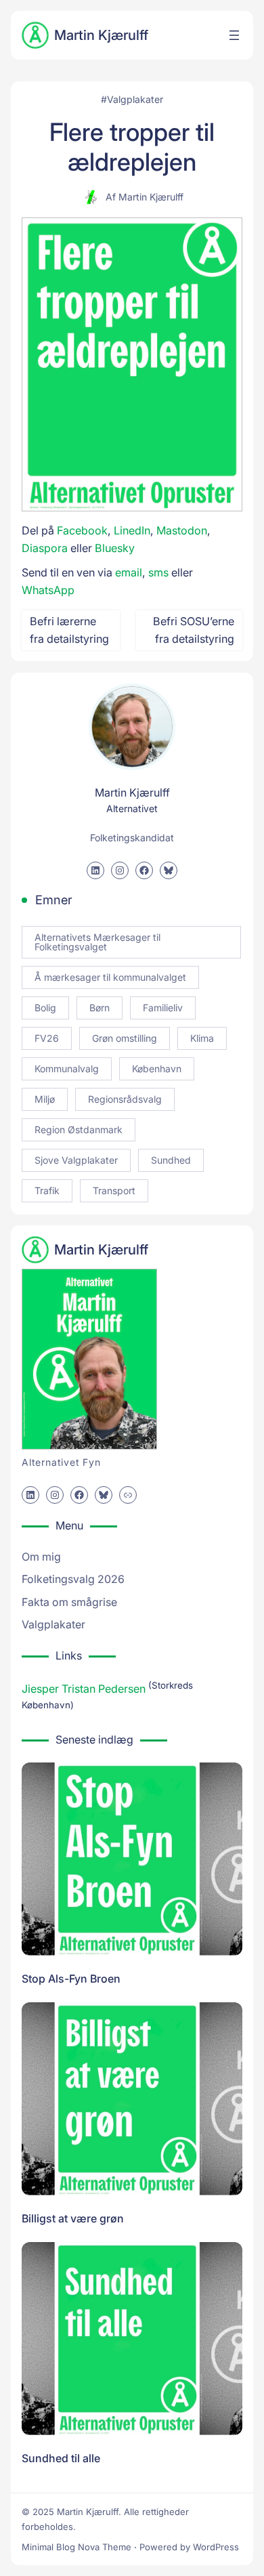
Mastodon (182, 530)
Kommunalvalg (67, 1069)
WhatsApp (48, 590)
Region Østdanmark (79, 1129)
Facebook (82, 530)
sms (158, 572)
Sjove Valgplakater (76, 1160)
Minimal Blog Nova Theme (76, 2547)
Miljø (45, 1099)
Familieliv (163, 1008)
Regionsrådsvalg (125, 1099)
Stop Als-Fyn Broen (71, 1979)
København (157, 1069)
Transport (114, 1190)
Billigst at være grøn (73, 2218)
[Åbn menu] (234, 35)
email (129, 572)
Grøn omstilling (125, 1038)
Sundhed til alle (61, 2458)
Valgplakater (135, 99)
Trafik (47, 1190)
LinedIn (132, 530)
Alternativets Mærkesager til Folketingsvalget (97, 942)
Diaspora (45, 548)
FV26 (47, 1038)
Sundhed (171, 1160)
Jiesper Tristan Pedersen (84, 1689)
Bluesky (115, 548)
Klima (202, 1038)
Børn (100, 1008)
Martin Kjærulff (101, 35)
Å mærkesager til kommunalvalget (110, 977)
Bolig (45, 1008)
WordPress (216, 2547)
